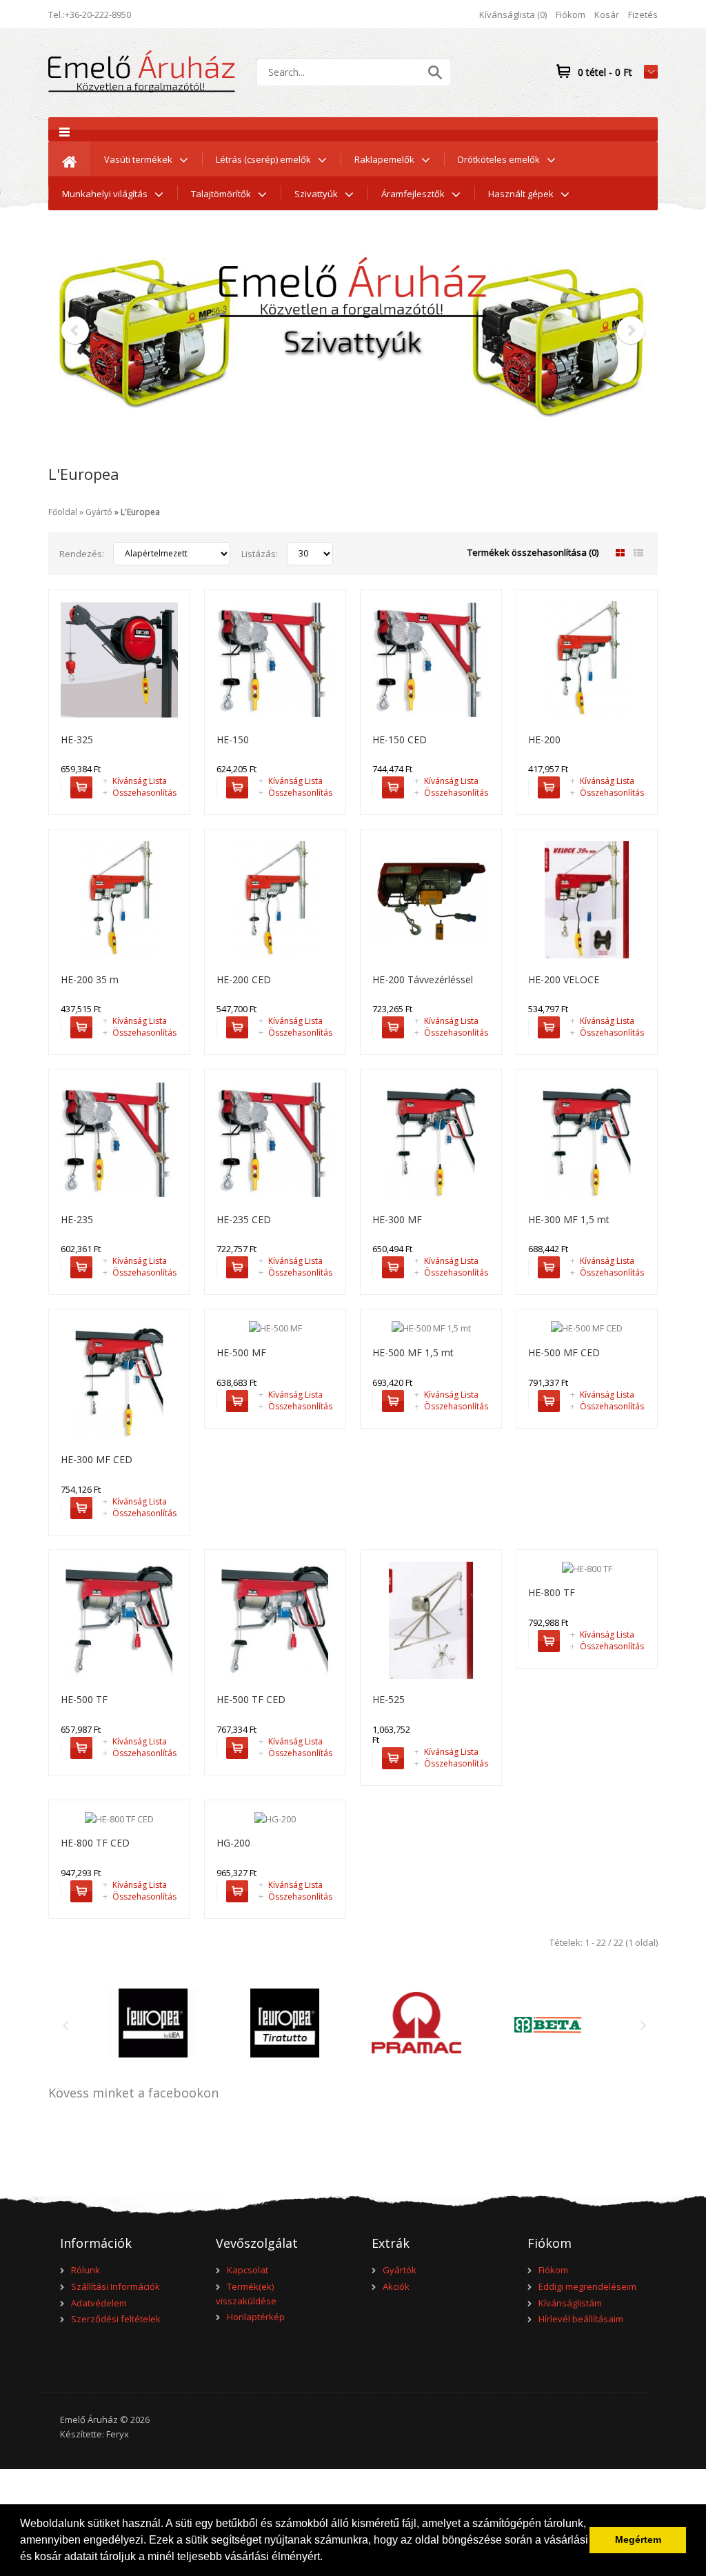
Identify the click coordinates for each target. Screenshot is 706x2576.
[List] (638, 553)
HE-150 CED (400, 739)
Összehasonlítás (140, 793)
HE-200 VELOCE (564, 979)
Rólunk (85, 2270)
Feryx (118, 2434)
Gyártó (99, 512)
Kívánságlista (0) (513, 14)
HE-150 (233, 739)
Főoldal (63, 512)
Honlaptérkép (256, 2317)
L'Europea (140, 512)
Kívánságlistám (570, 2303)
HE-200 (544, 739)
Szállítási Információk (115, 2286)
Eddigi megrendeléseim (587, 2286)
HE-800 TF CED (95, 1843)
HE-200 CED (244, 979)
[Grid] (620, 553)
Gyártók (400, 2270)
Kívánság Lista (135, 781)
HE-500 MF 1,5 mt (413, 1352)
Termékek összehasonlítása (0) (533, 552)
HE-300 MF (397, 1219)
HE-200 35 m (90, 979)
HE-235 (77, 1219)
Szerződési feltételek (116, 2319)
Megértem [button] (638, 2539)
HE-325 (77, 739)
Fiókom (571, 14)
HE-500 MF (241, 1352)
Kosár (607, 14)
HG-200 (233, 1843)
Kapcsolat (248, 2270)
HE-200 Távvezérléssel (423, 979)
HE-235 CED (244, 1219)
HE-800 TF (552, 1592)
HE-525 (389, 1699)
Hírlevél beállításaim (581, 2319)
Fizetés (643, 14)
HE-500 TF (84, 1699)
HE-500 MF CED (564, 1352)
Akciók (396, 2286)
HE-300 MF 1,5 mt (569, 1219)
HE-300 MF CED (97, 1459)
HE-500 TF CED (251, 1699)
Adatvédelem (99, 2303)
